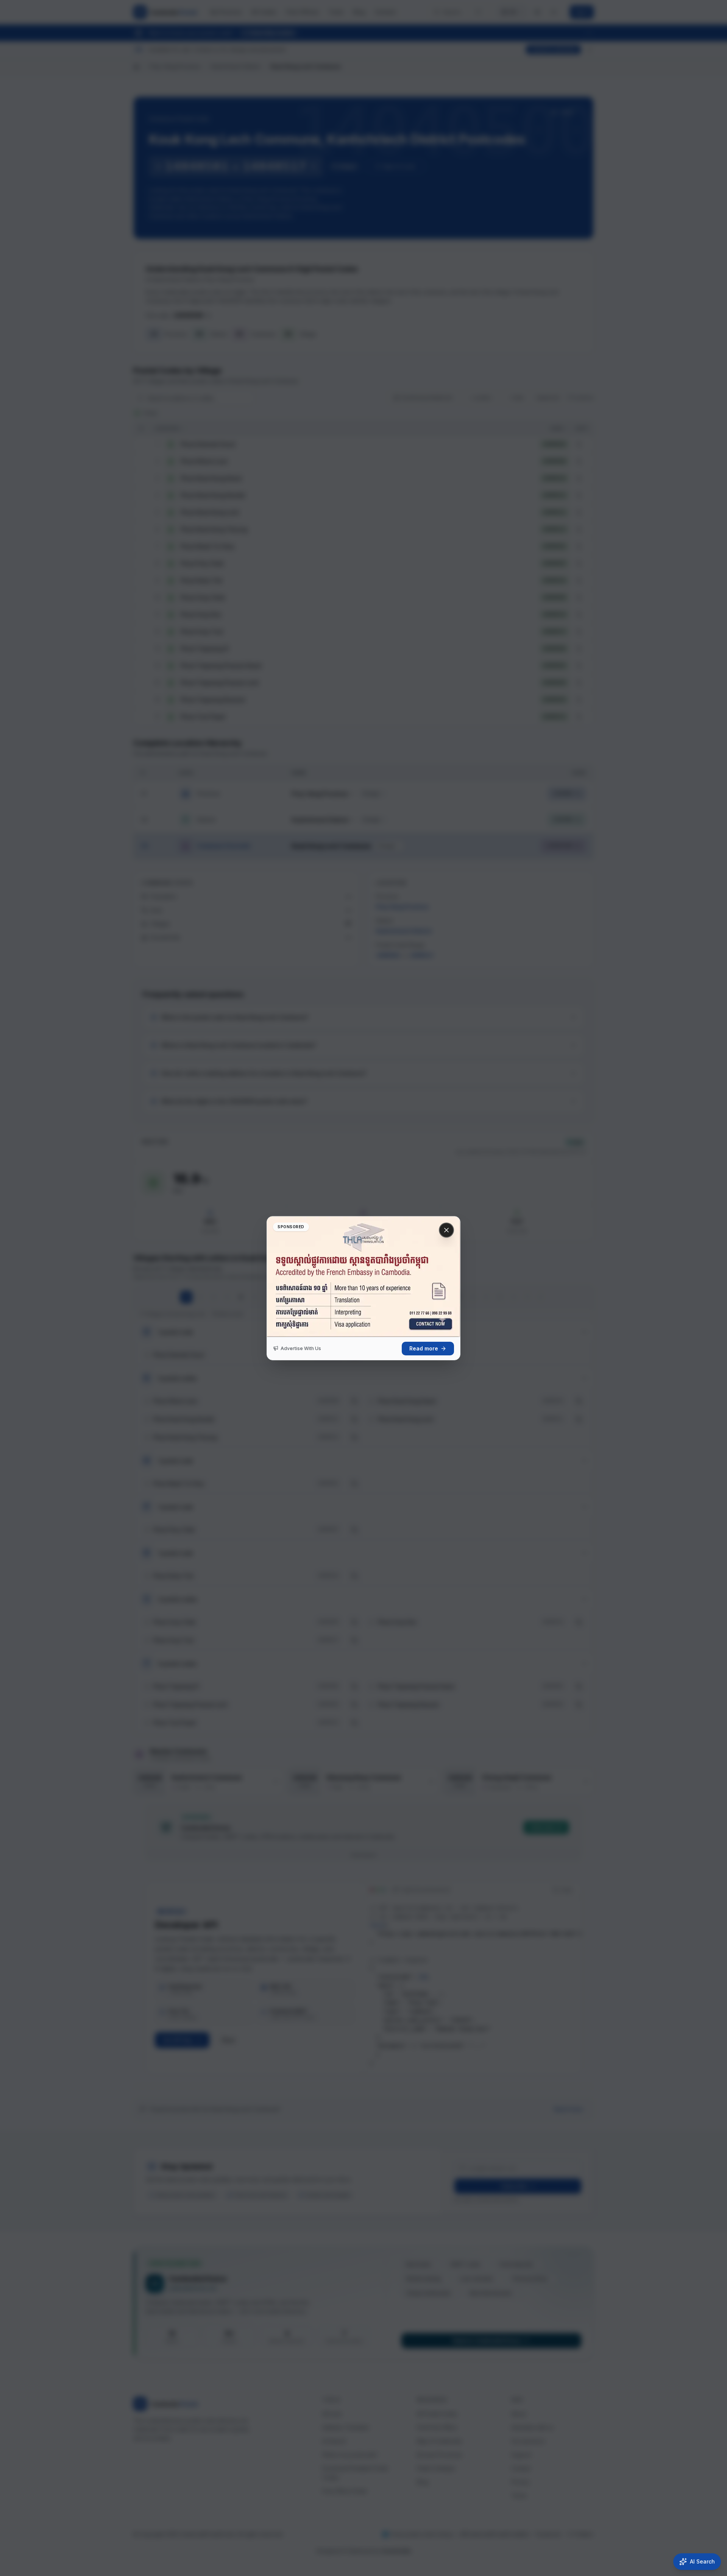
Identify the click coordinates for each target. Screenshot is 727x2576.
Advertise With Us (301, 1348)
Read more (424, 1348)
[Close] (446, 1230)
